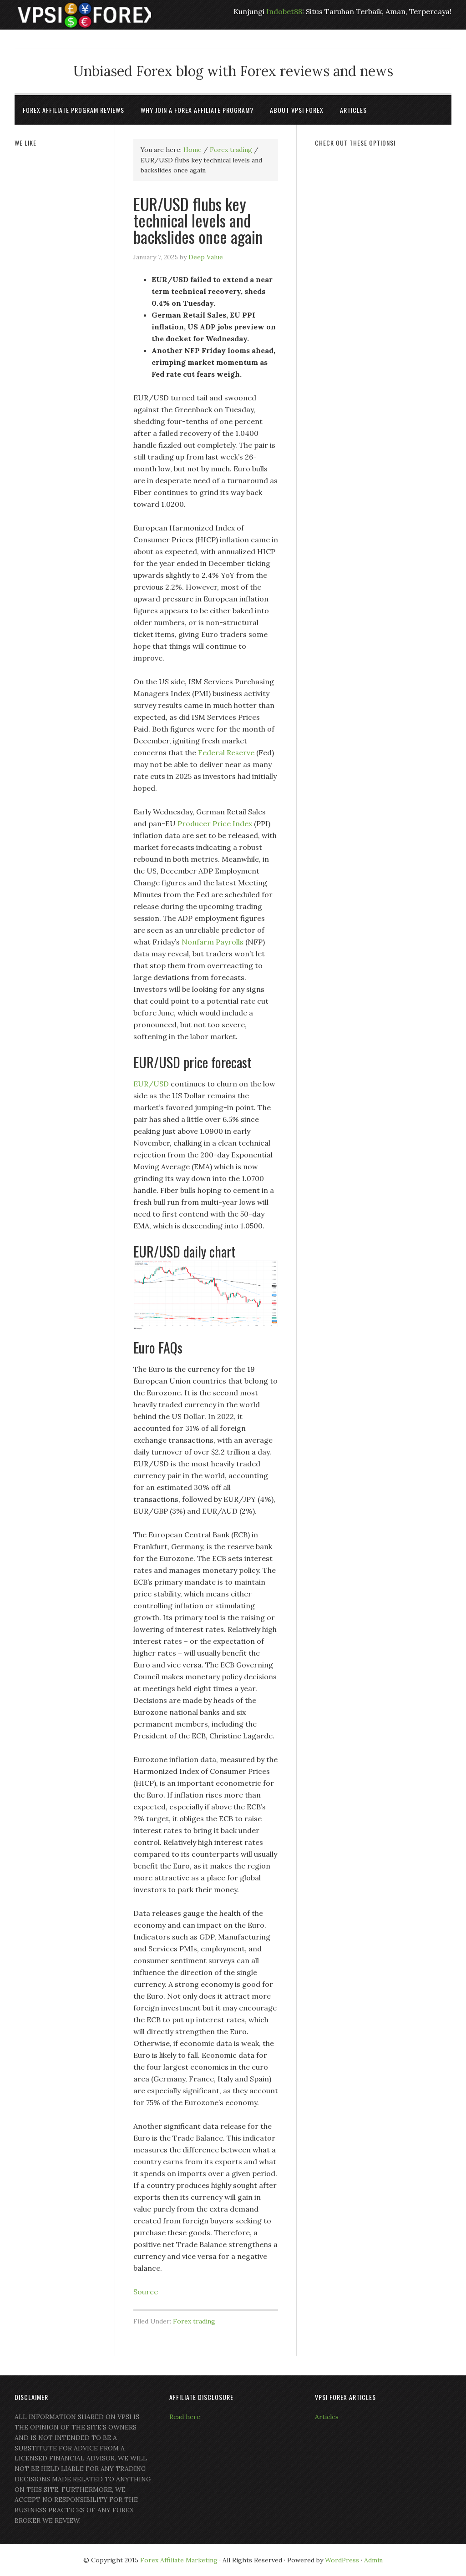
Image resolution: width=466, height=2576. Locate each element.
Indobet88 (284, 11)
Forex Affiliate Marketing (179, 2560)
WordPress (342, 2560)
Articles (327, 2417)
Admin (373, 2560)
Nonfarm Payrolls (213, 942)
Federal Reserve (226, 753)
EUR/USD (151, 1084)
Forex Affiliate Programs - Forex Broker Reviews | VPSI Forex (83, 15)
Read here (185, 2417)
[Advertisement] (383, 215)
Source (146, 2292)
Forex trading (194, 2321)
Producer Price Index (215, 823)
